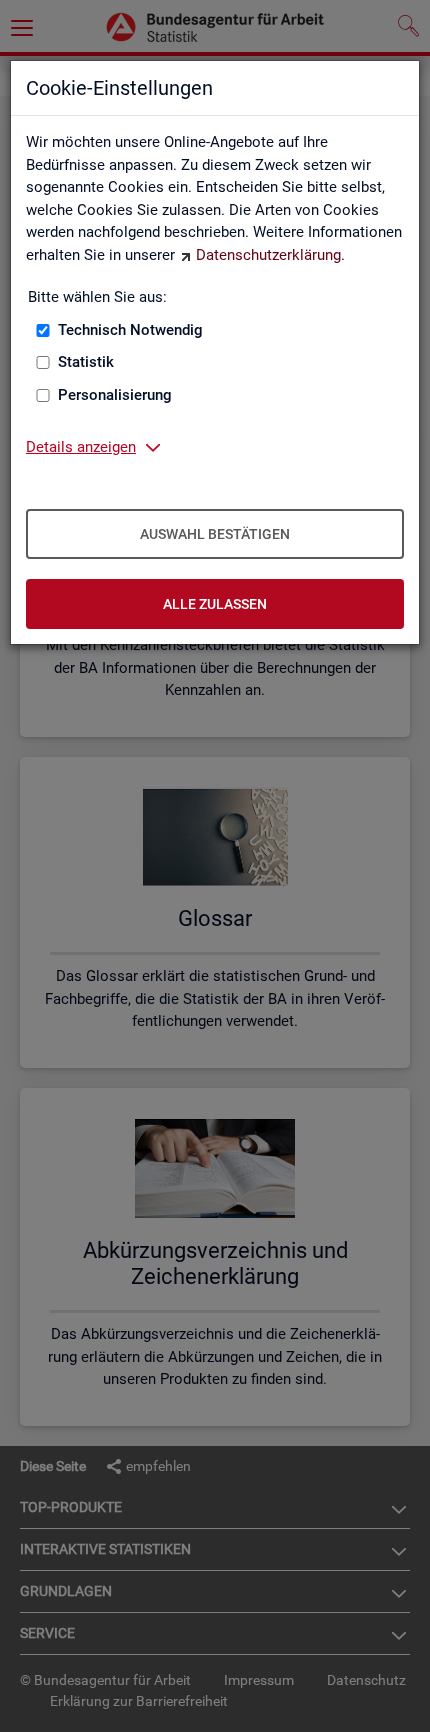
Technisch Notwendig (130, 330)
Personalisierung (115, 395)
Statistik (86, 362)
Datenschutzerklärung (268, 255)
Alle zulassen (215, 604)
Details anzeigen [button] (81, 447)
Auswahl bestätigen (215, 534)
